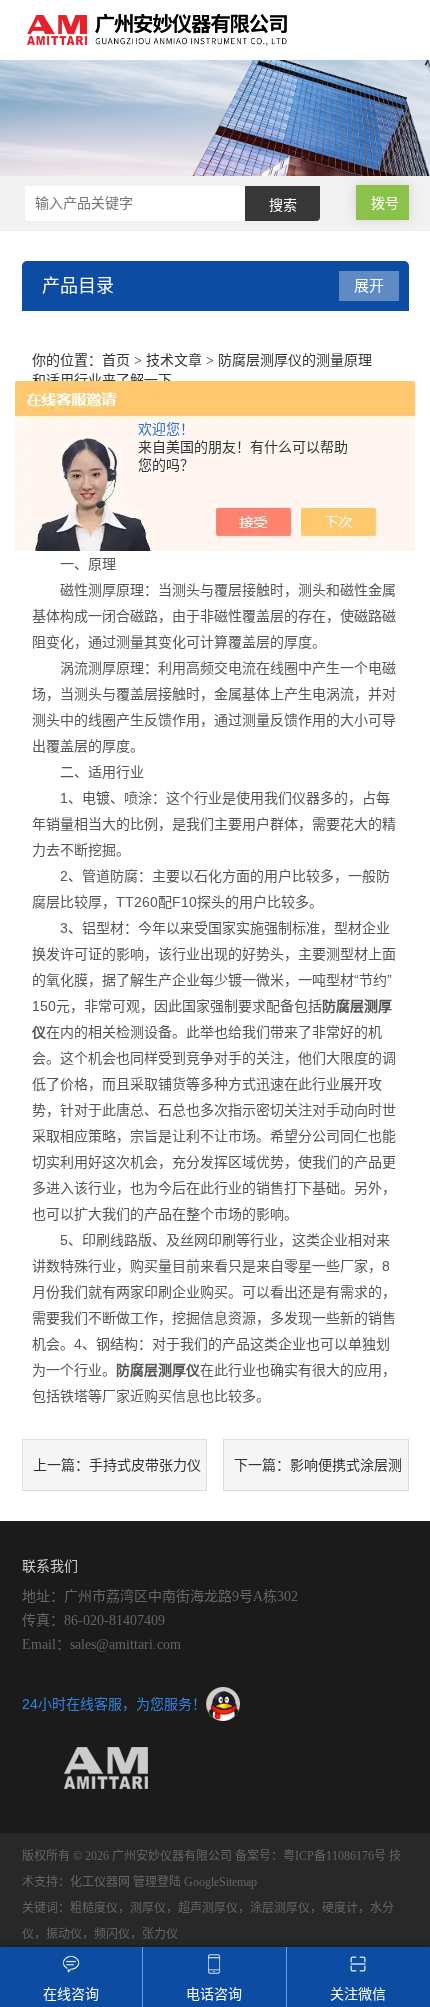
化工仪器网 (100, 1882)
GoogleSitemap (220, 1882)
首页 (116, 360)
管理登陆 (157, 1882)
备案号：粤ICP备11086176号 (310, 1856)
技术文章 (174, 360)
